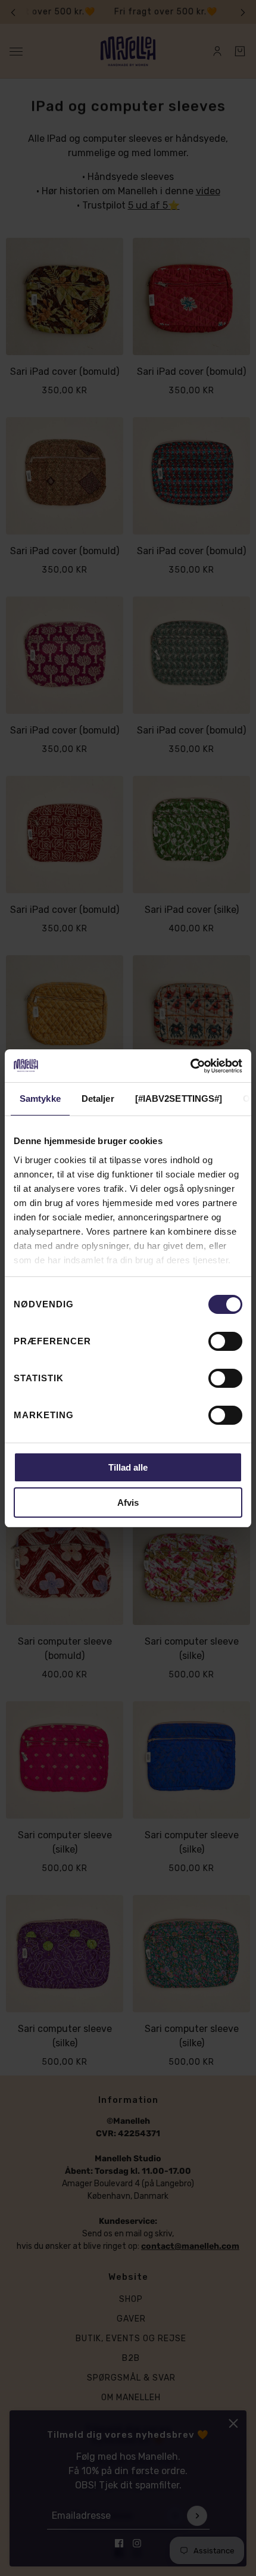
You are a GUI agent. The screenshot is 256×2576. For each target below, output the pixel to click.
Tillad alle (128, 1467)
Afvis (128, 1503)
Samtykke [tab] (40, 1099)
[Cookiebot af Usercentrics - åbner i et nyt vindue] (190, 1066)
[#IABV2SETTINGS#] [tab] (179, 1099)
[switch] (225, 1341)
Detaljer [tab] (98, 1099)
